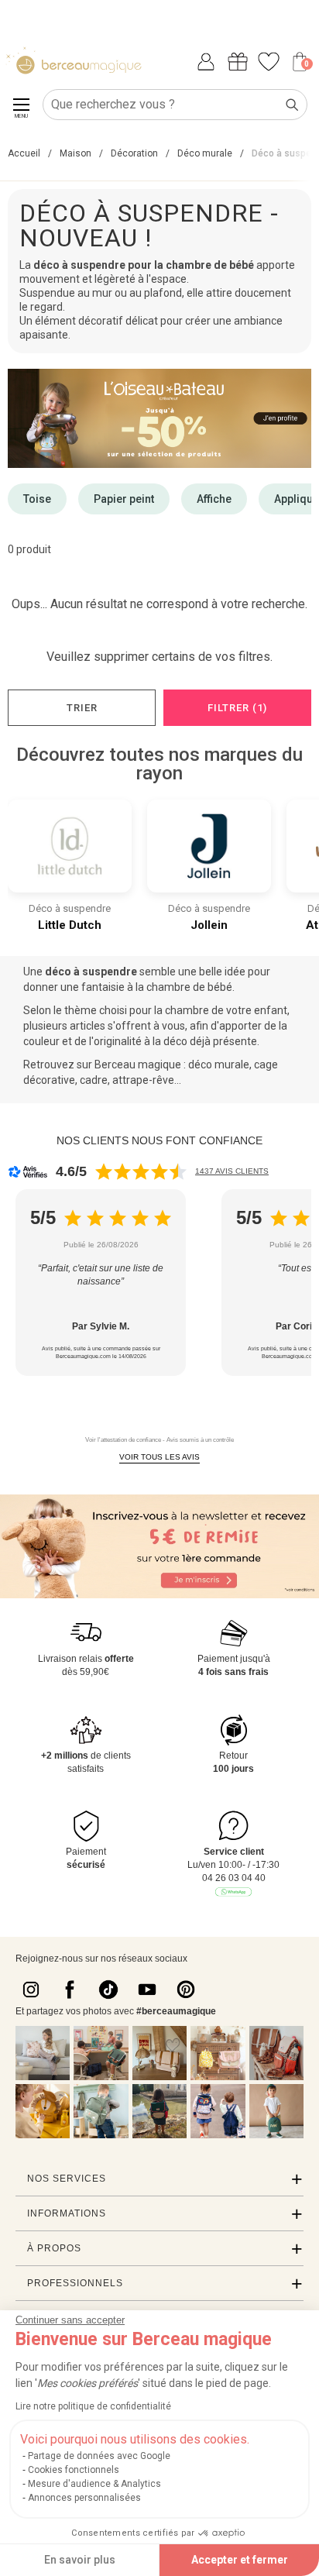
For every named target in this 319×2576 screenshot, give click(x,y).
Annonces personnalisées (84, 2498)
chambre (170, 987)
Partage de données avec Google (99, 2456)
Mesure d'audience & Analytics (94, 2484)
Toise (37, 499)
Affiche (214, 499)
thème (81, 1010)
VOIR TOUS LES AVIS (159, 1457)
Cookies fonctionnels (74, 2470)
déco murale (219, 1064)
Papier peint (124, 499)
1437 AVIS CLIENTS (232, 1171)
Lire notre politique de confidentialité (93, 2406)
